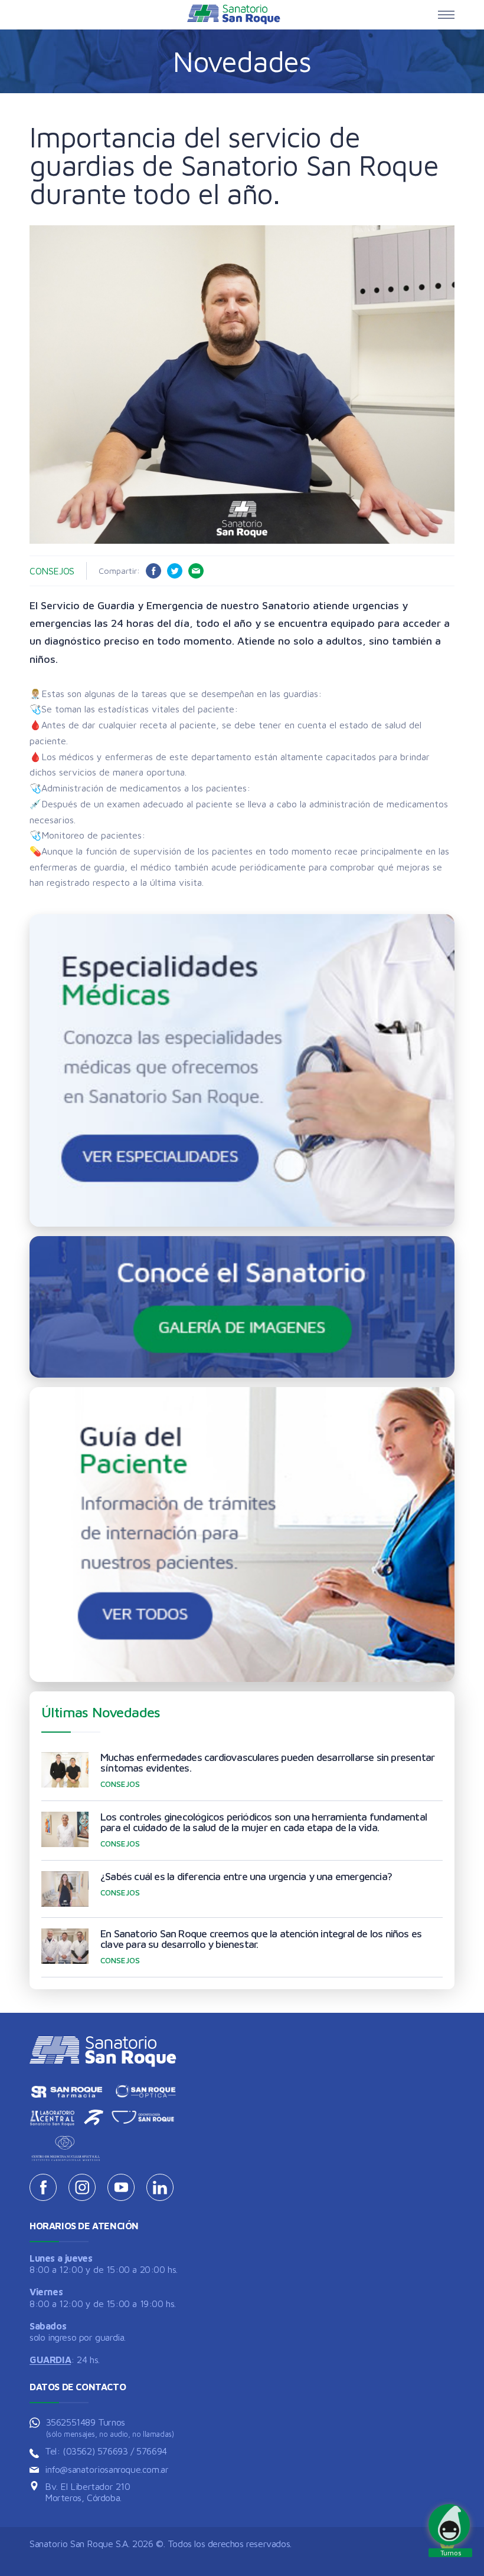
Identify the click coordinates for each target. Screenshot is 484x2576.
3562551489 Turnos (110, 2428)
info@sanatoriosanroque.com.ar (107, 2469)
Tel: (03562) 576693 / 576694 (106, 2451)
